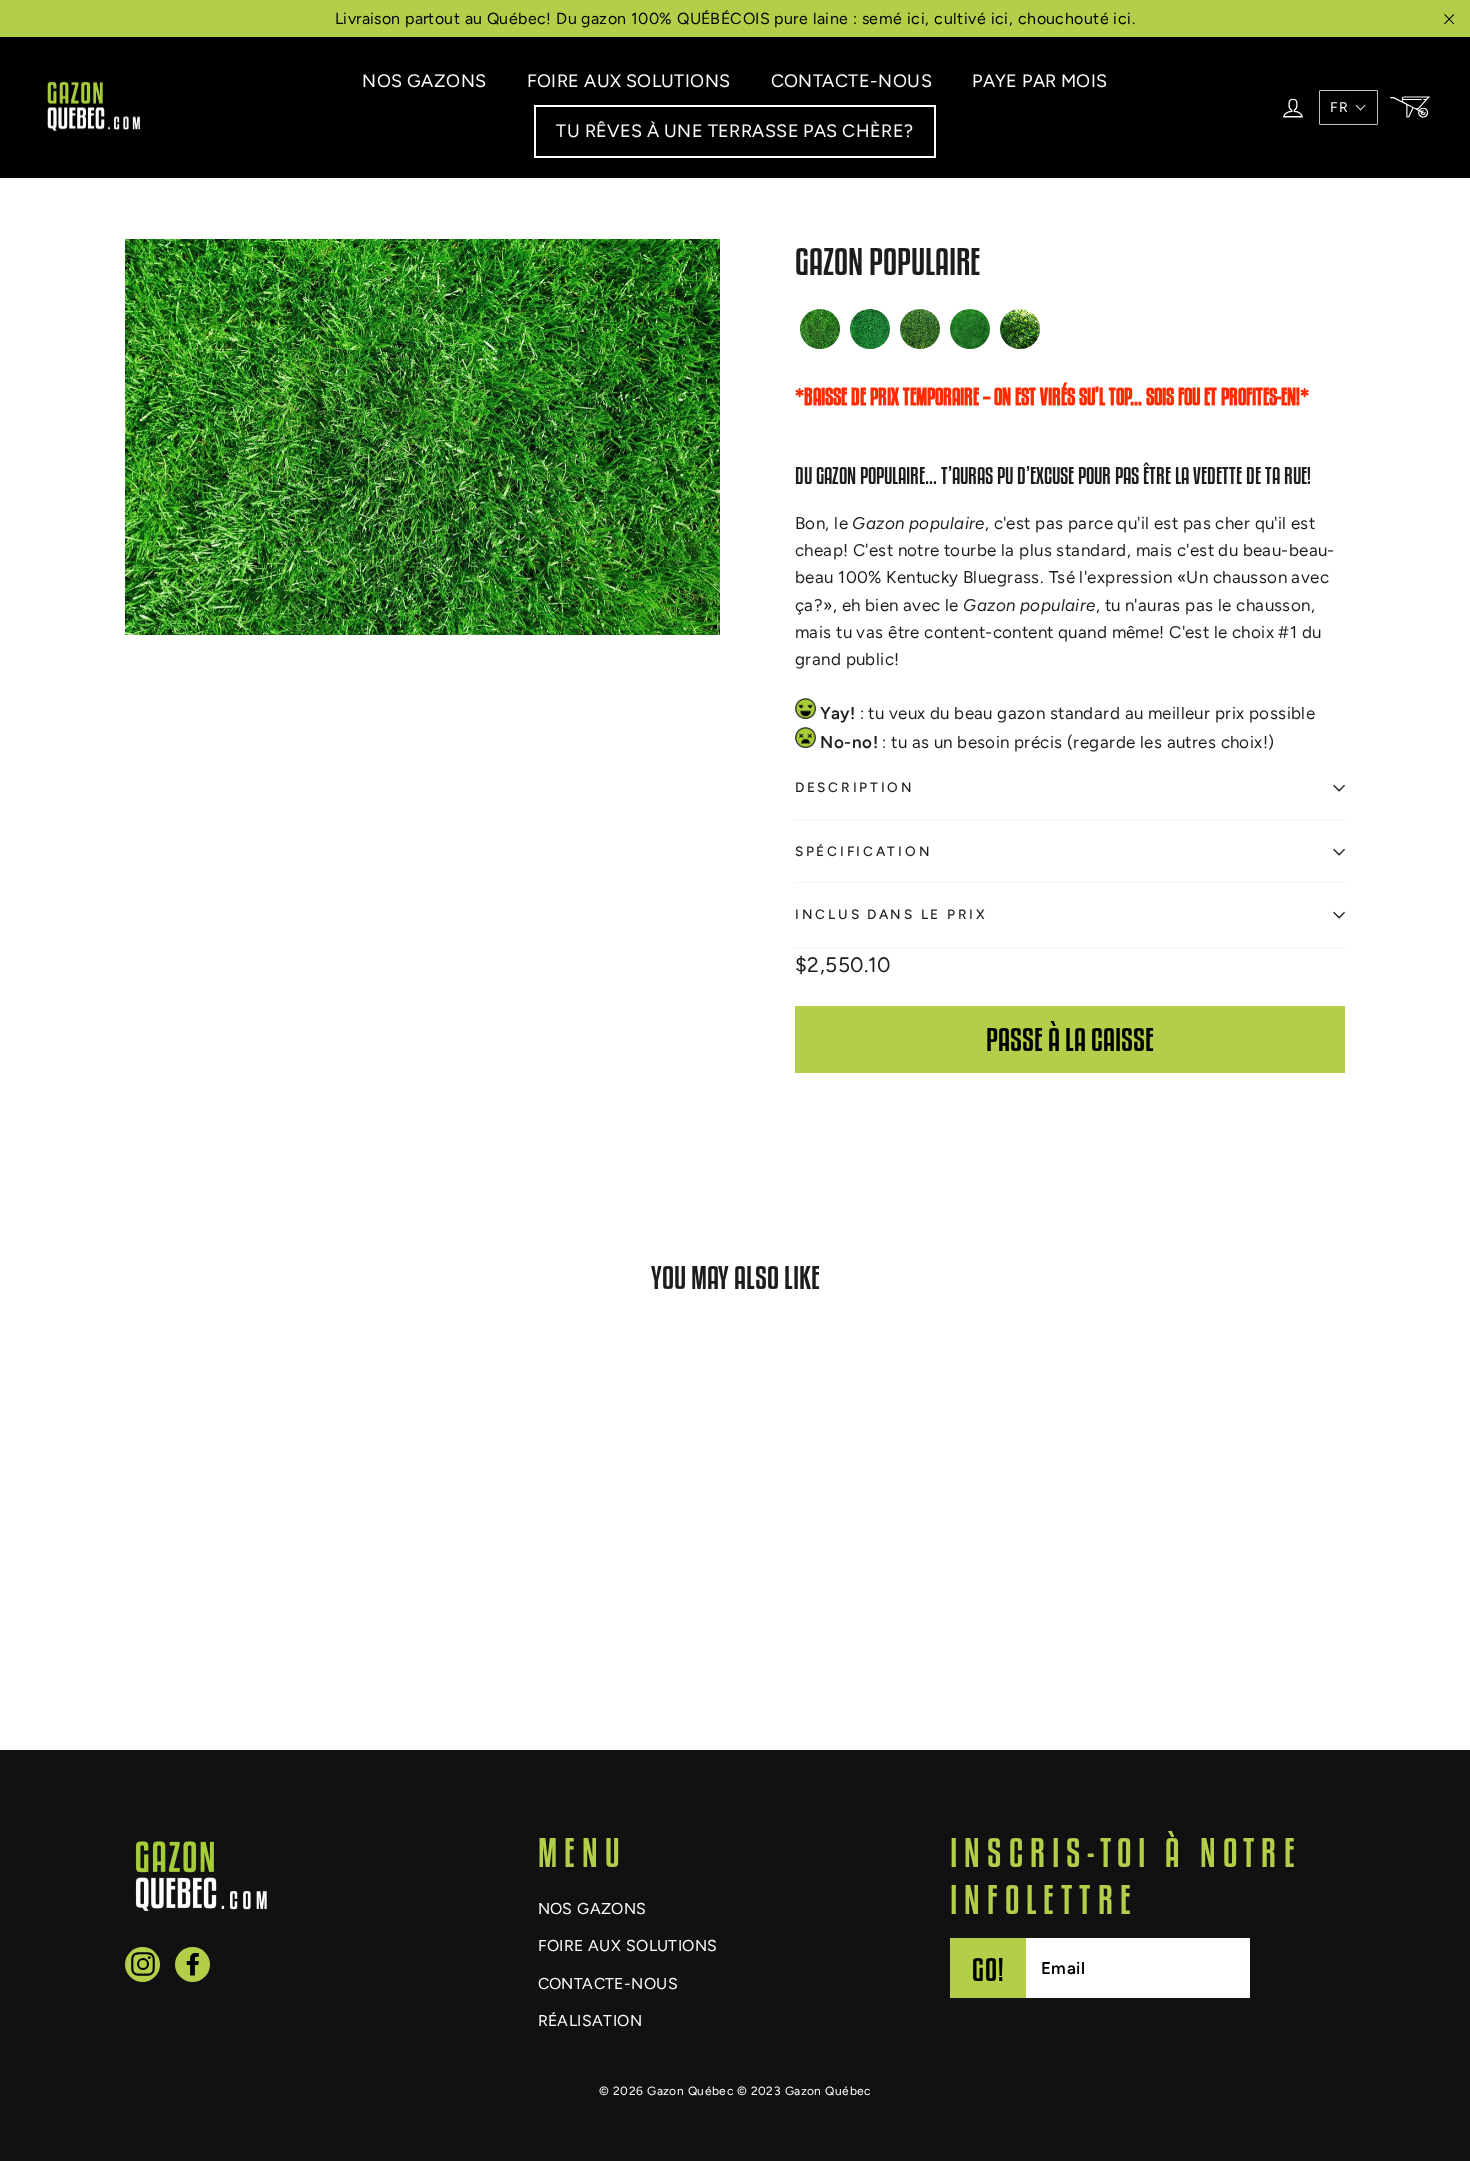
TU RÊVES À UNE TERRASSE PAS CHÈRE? (734, 131)
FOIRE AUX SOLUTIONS (629, 81)
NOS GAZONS (424, 81)
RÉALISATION (590, 2020)
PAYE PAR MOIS (1040, 81)
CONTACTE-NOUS (852, 81)
